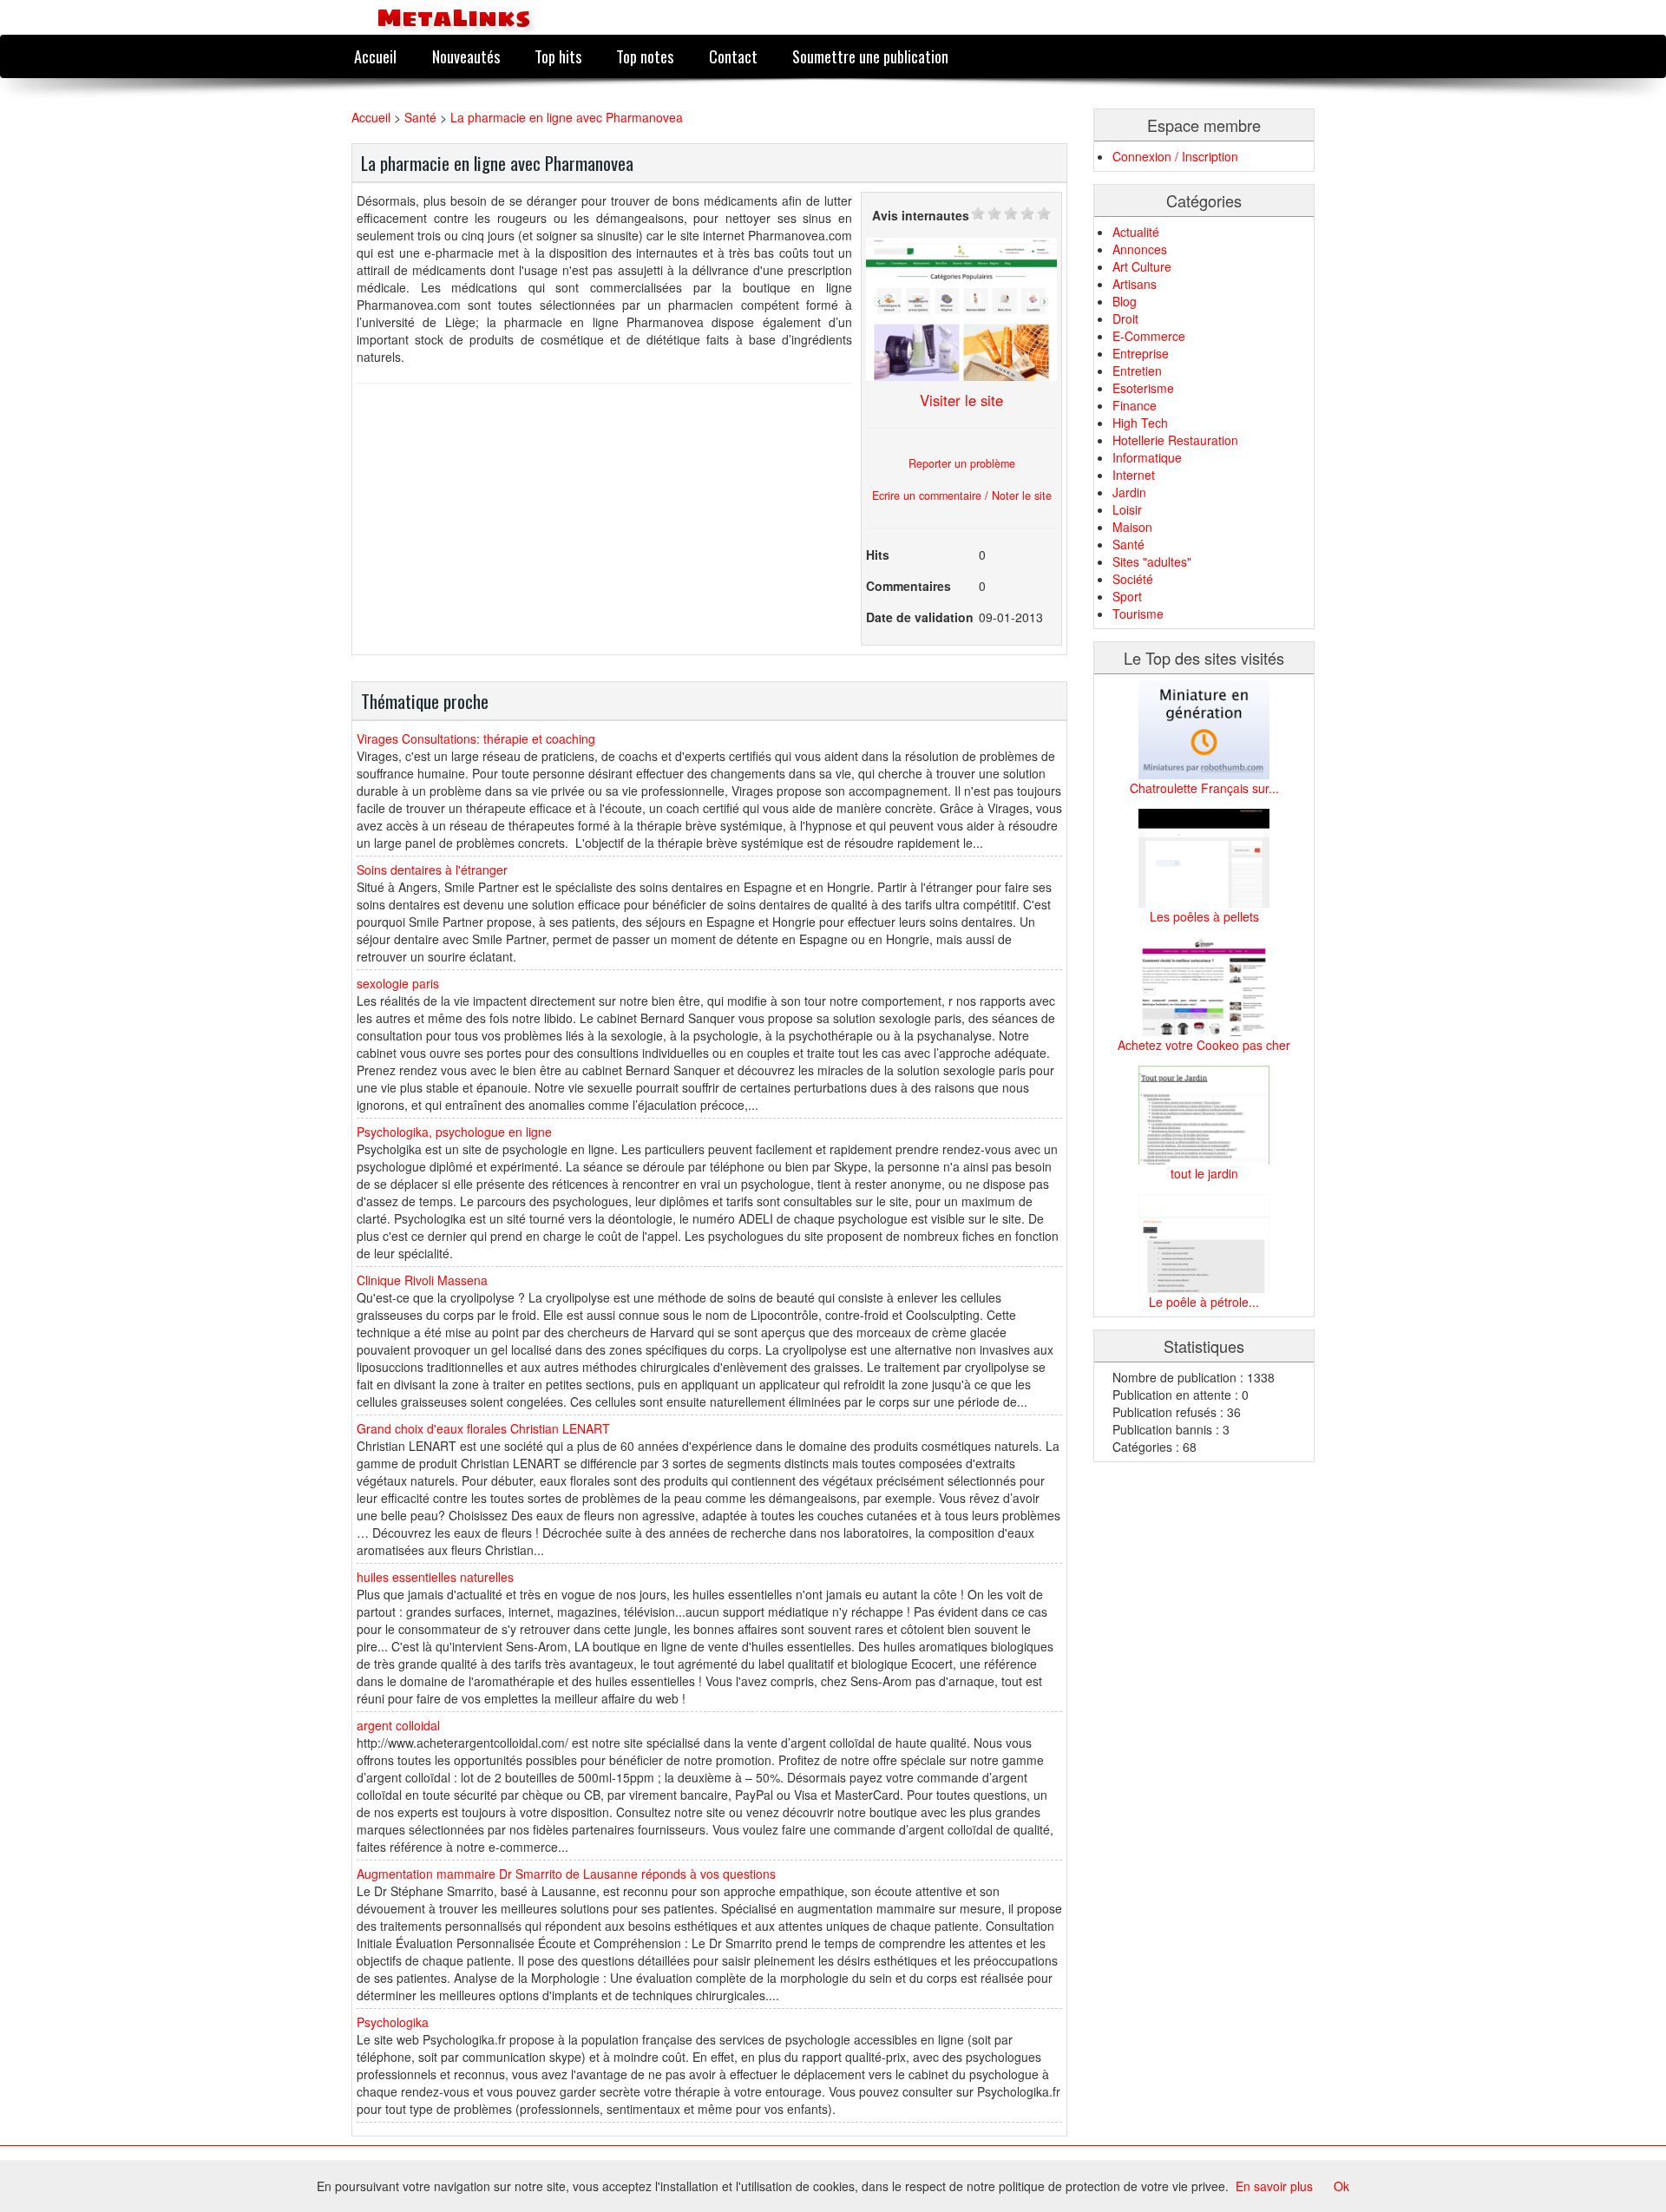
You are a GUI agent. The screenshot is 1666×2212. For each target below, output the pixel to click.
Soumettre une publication (870, 56)
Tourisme (1138, 614)
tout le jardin (1204, 1173)
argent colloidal (398, 1725)
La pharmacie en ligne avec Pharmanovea (567, 117)
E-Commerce (1149, 336)
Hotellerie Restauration (1175, 440)
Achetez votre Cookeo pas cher (1204, 1045)
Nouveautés (466, 56)
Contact (733, 56)
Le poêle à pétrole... (1204, 1302)
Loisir (1127, 509)
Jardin (1129, 492)
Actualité (1136, 232)
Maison (1132, 527)
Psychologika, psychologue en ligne (454, 1132)
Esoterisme (1143, 388)
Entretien (1137, 371)
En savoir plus (1274, 2186)
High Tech (1140, 423)
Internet (1134, 475)
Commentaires (908, 586)
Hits (878, 555)
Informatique (1147, 457)
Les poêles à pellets (1204, 916)
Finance (1135, 405)
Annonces (1140, 249)
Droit (1125, 318)
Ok (1341, 2186)
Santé (420, 117)
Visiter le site (961, 400)
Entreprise (1141, 353)
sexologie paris (398, 983)
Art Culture (1142, 266)
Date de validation (920, 617)
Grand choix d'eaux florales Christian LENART (483, 1428)
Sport (1127, 596)
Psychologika (393, 2022)
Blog (1125, 301)
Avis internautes (921, 215)
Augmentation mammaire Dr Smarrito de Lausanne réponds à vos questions (566, 1874)
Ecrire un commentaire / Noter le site (962, 496)
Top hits (558, 56)
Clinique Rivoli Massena (422, 1280)
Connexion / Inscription (1175, 156)
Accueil (375, 56)
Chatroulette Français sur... (1204, 788)
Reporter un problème (962, 463)
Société (1133, 579)
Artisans (1135, 284)
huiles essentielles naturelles (435, 1577)
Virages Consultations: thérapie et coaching (476, 738)
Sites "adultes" (1152, 561)
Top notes (645, 56)
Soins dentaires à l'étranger (432, 870)
